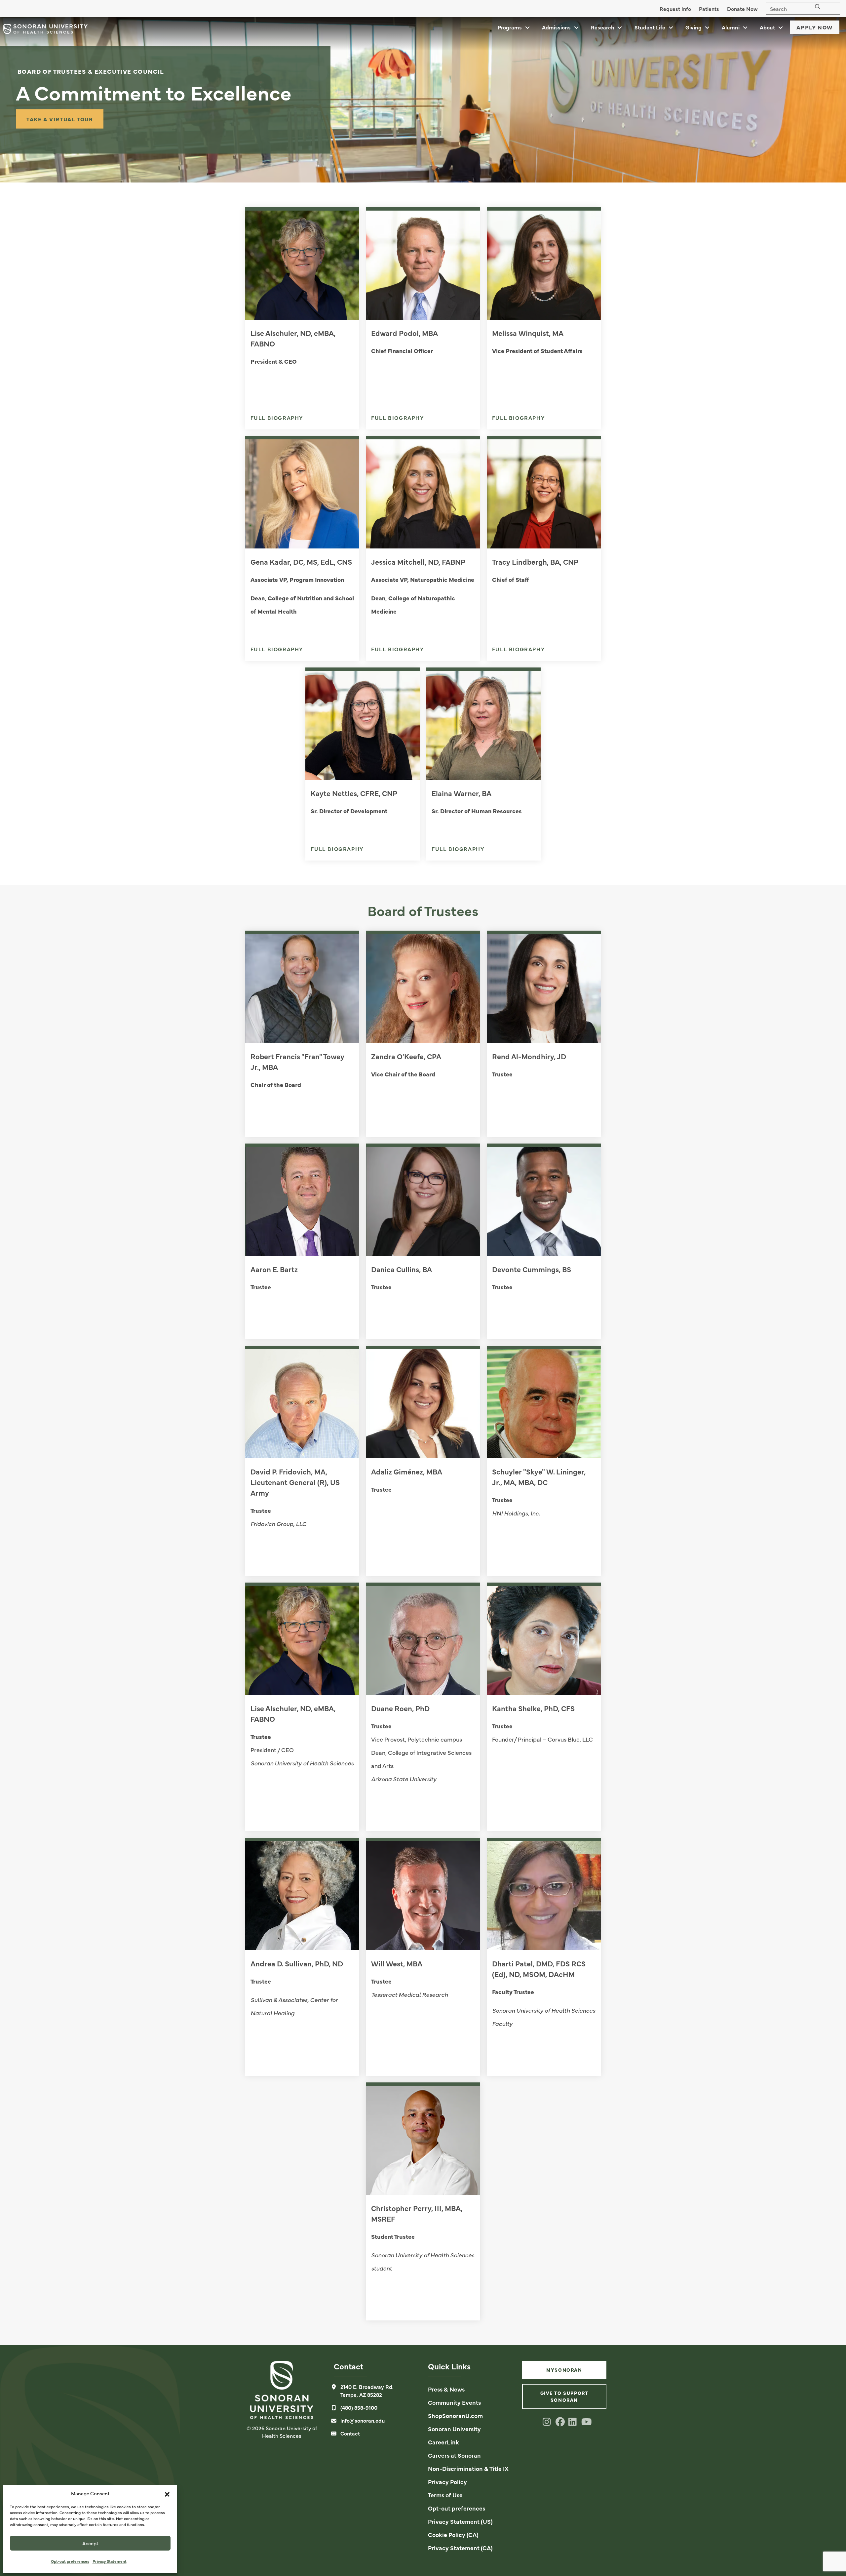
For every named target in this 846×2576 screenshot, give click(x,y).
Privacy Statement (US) (460, 2521)
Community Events (454, 2402)
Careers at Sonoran (454, 2455)
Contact (350, 2433)
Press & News (446, 2389)
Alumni (731, 27)
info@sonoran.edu (363, 2420)
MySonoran (564, 2370)
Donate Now (742, 9)
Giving (693, 27)
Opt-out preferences (70, 2561)
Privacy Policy (447, 2482)
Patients (709, 9)
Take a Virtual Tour (60, 119)
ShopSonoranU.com (455, 2415)
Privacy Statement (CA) (460, 2548)
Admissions (556, 27)
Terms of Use (445, 2495)
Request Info (675, 9)
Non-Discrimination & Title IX (468, 2468)
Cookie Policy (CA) (453, 2535)
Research (602, 27)
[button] (167, 2493)
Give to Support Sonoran (564, 2396)
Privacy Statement (110, 2561)
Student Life (650, 27)
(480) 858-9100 (359, 2407)
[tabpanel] (423, 100)
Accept (90, 2543)
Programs (510, 27)
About (767, 27)
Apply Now (815, 27)
